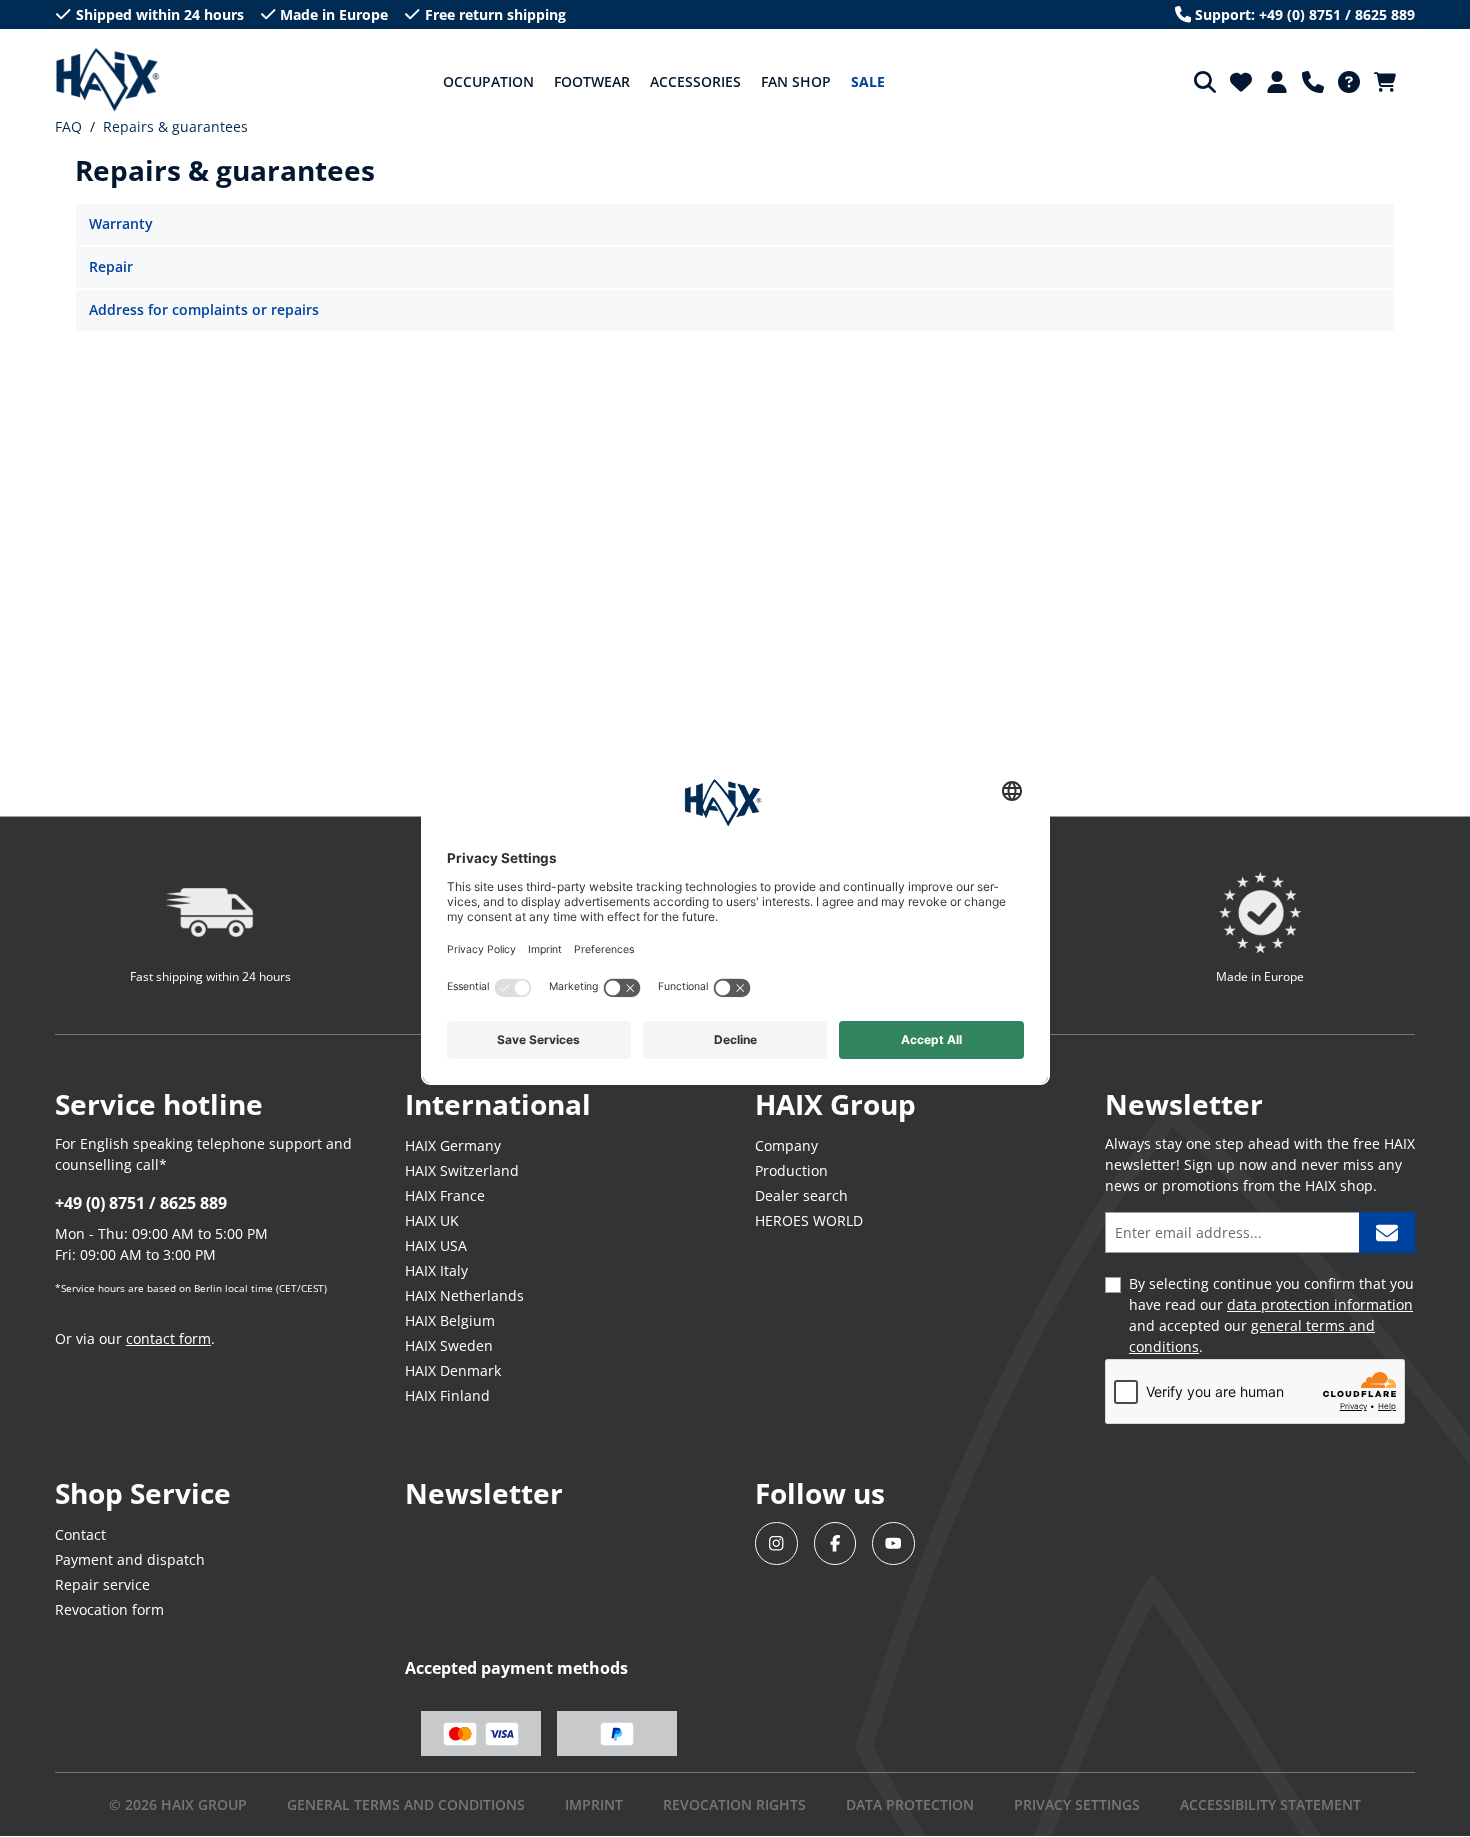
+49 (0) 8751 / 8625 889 (141, 1203)
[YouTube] (893, 1543)
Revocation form (109, 1609)
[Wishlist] (1241, 82)
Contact (80, 1534)
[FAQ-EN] (1349, 82)
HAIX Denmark (453, 1370)
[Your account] (1277, 82)
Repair (111, 266)
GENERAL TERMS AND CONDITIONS (406, 1804)
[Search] (1205, 82)
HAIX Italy (436, 1270)
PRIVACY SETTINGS (1077, 1804)
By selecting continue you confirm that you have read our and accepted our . (1271, 1315)
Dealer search (801, 1195)
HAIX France (445, 1195)
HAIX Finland (447, 1395)
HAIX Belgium (450, 1320)
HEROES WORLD (809, 1220)
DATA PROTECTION (910, 1804)
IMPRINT (594, 1804)
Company (786, 1145)
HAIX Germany (453, 1145)
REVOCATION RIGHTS (734, 1804)
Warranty (121, 223)
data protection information (1320, 1304)
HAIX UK (432, 1220)
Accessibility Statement (1270, 1804)
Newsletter (484, 1493)
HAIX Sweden (449, 1345)
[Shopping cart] (1391, 82)
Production (791, 1170)
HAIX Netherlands (464, 1295)
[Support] (1313, 82)
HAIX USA (436, 1245)
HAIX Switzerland (462, 1170)
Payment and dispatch (130, 1559)
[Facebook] (835, 1543)
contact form (168, 1338)
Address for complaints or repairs (204, 309)
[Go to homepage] (107, 80)
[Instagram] (776, 1543)
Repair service (102, 1584)
